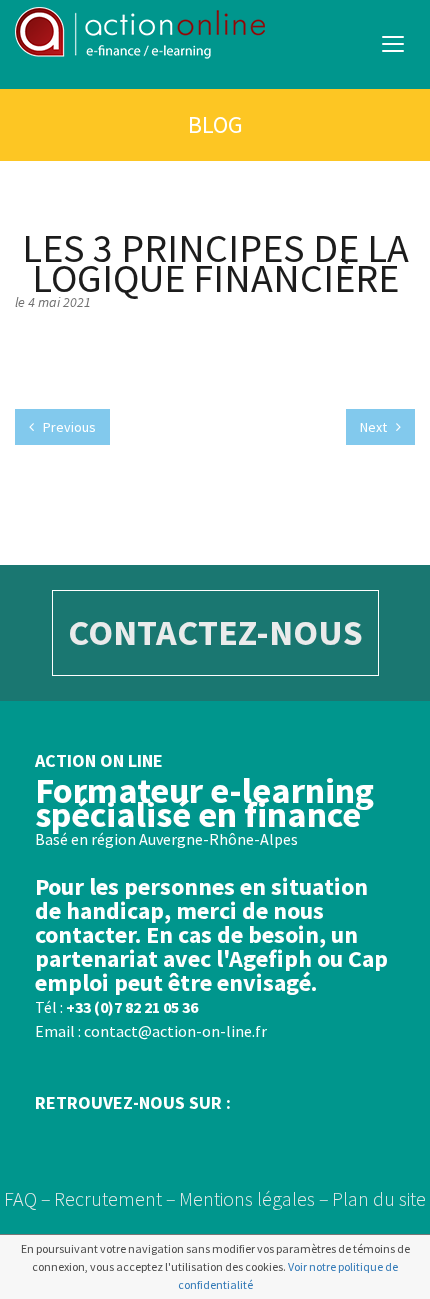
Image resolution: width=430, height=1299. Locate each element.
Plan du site (379, 1198)
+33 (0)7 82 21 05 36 (132, 1007)
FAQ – (27, 1198)
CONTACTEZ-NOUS (215, 632)
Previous (68, 427)
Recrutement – (115, 1198)
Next (375, 427)
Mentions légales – (254, 1198)
